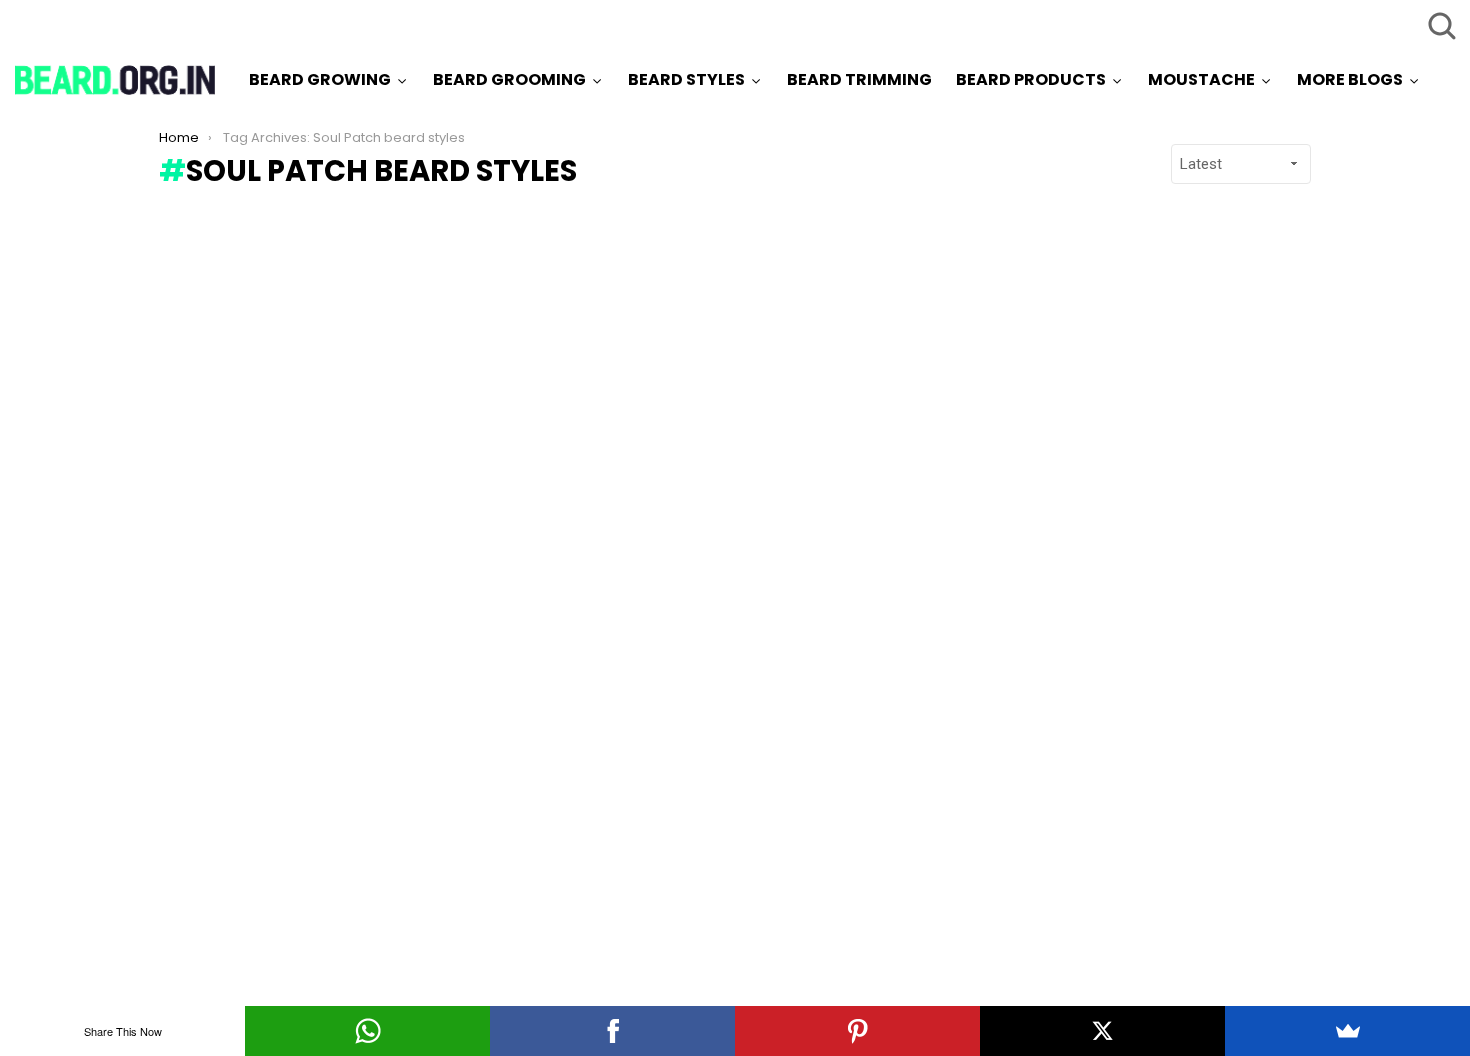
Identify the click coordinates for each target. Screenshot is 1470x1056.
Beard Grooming (509, 79)
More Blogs (1350, 79)
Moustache (1201, 79)
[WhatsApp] (367, 1031)
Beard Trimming (859, 79)
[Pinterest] (857, 1031)
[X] (1102, 1031)
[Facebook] (612, 1031)
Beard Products (1031, 79)
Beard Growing (320, 79)
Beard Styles (686, 79)
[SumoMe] (1347, 1031)
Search (1440, 25)
